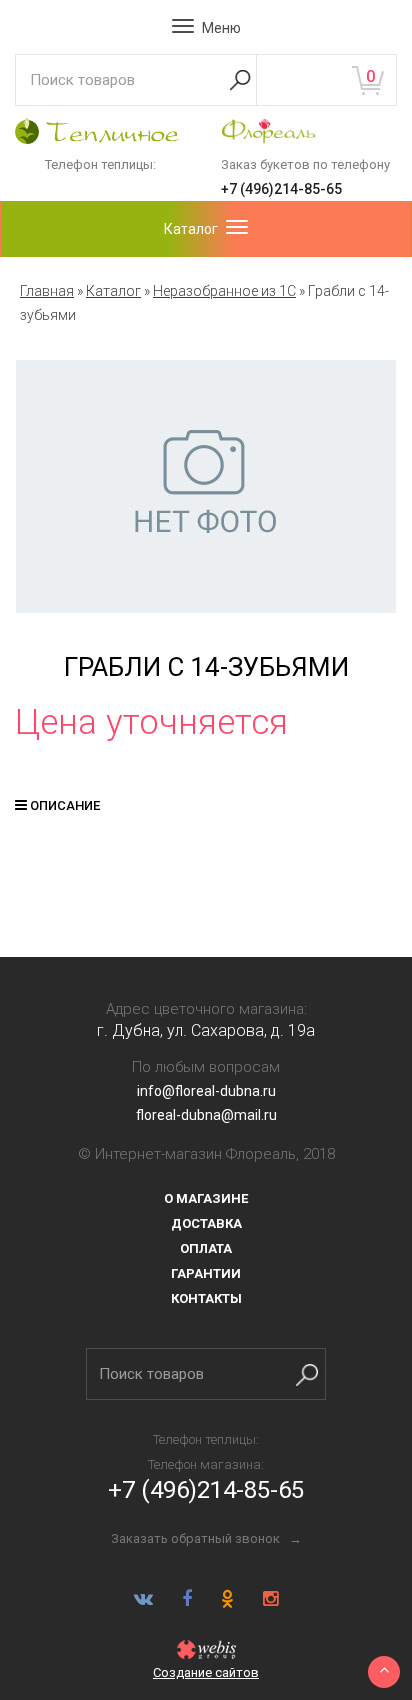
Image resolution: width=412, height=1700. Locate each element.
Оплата (206, 1248)
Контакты (206, 1298)
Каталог (113, 291)
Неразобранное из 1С (224, 291)
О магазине (206, 1198)
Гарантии (206, 1273)
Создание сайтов (206, 1672)
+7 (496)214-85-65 (281, 189)
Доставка (206, 1223)
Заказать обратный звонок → (206, 1538)
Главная (47, 291)
